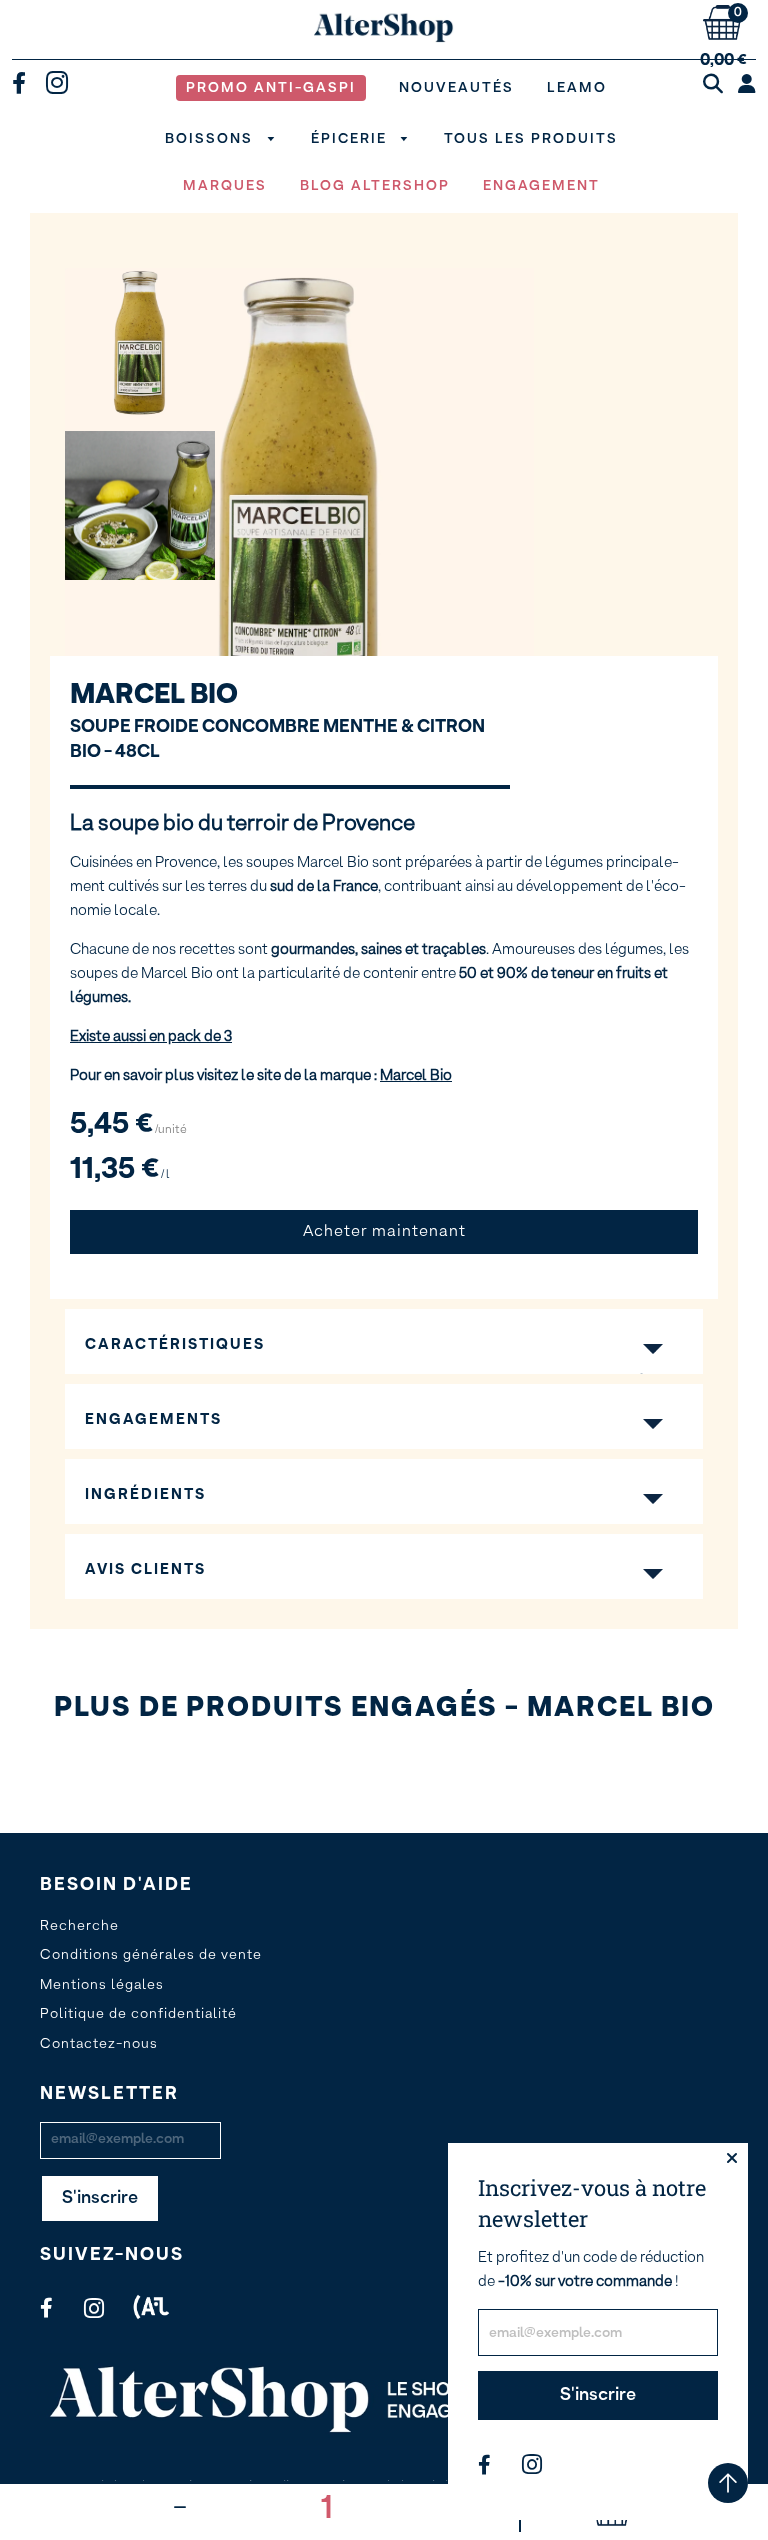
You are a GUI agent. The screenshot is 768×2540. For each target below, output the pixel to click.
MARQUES (225, 186)
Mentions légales (102, 1985)
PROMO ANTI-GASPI (271, 88)
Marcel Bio (154, 695)
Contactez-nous (99, 2044)
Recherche (79, 1926)
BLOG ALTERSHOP (375, 186)
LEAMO (577, 88)
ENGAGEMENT (541, 186)
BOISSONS (211, 139)
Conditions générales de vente (151, 1955)
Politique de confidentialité (138, 2014)
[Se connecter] (747, 85)
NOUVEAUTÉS (456, 88)
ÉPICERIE (351, 139)
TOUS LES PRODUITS (531, 139)
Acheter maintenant (384, 1232)
